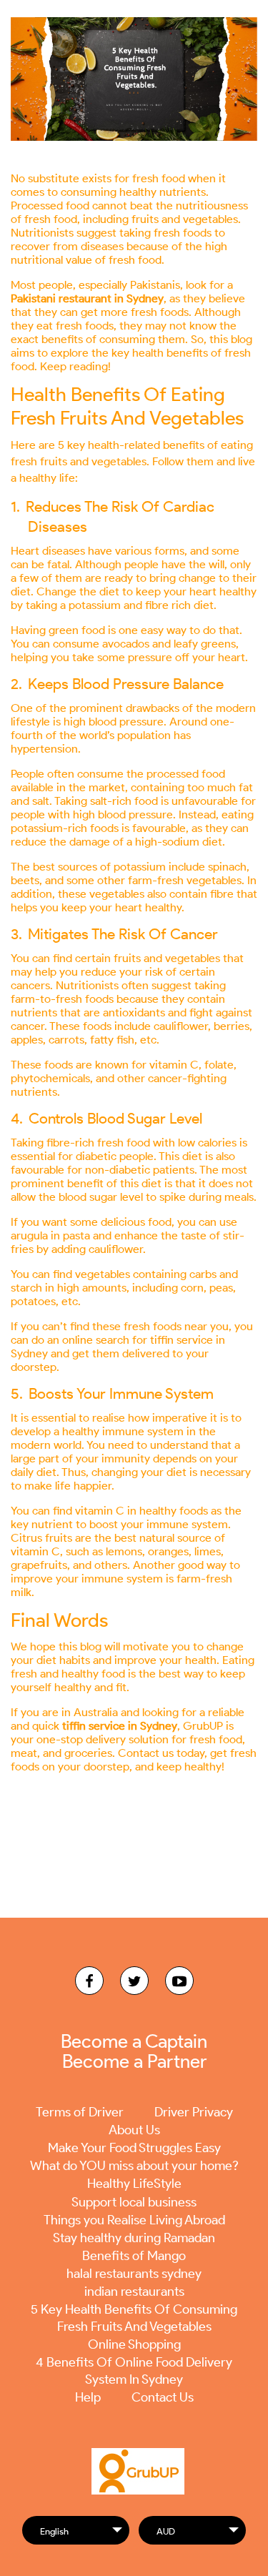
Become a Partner (134, 2061)
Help (88, 2397)
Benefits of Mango (134, 2256)
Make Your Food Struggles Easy (134, 2148)
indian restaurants (134, 2292)
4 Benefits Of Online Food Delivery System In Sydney (134, 2371)
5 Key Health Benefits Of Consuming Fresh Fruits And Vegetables (134, 2318)
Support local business (134, 2202)
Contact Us (163, 2397)
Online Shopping (134, 2344)
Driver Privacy (194, 2112)
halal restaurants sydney (134, 2274)
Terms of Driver (80, 2112)
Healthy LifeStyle (134, 2184)
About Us (134, 2130)
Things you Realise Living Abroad (134, 2220)
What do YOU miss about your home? (134, 2166)
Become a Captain (134, 2041)
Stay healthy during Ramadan (134, 2238)
